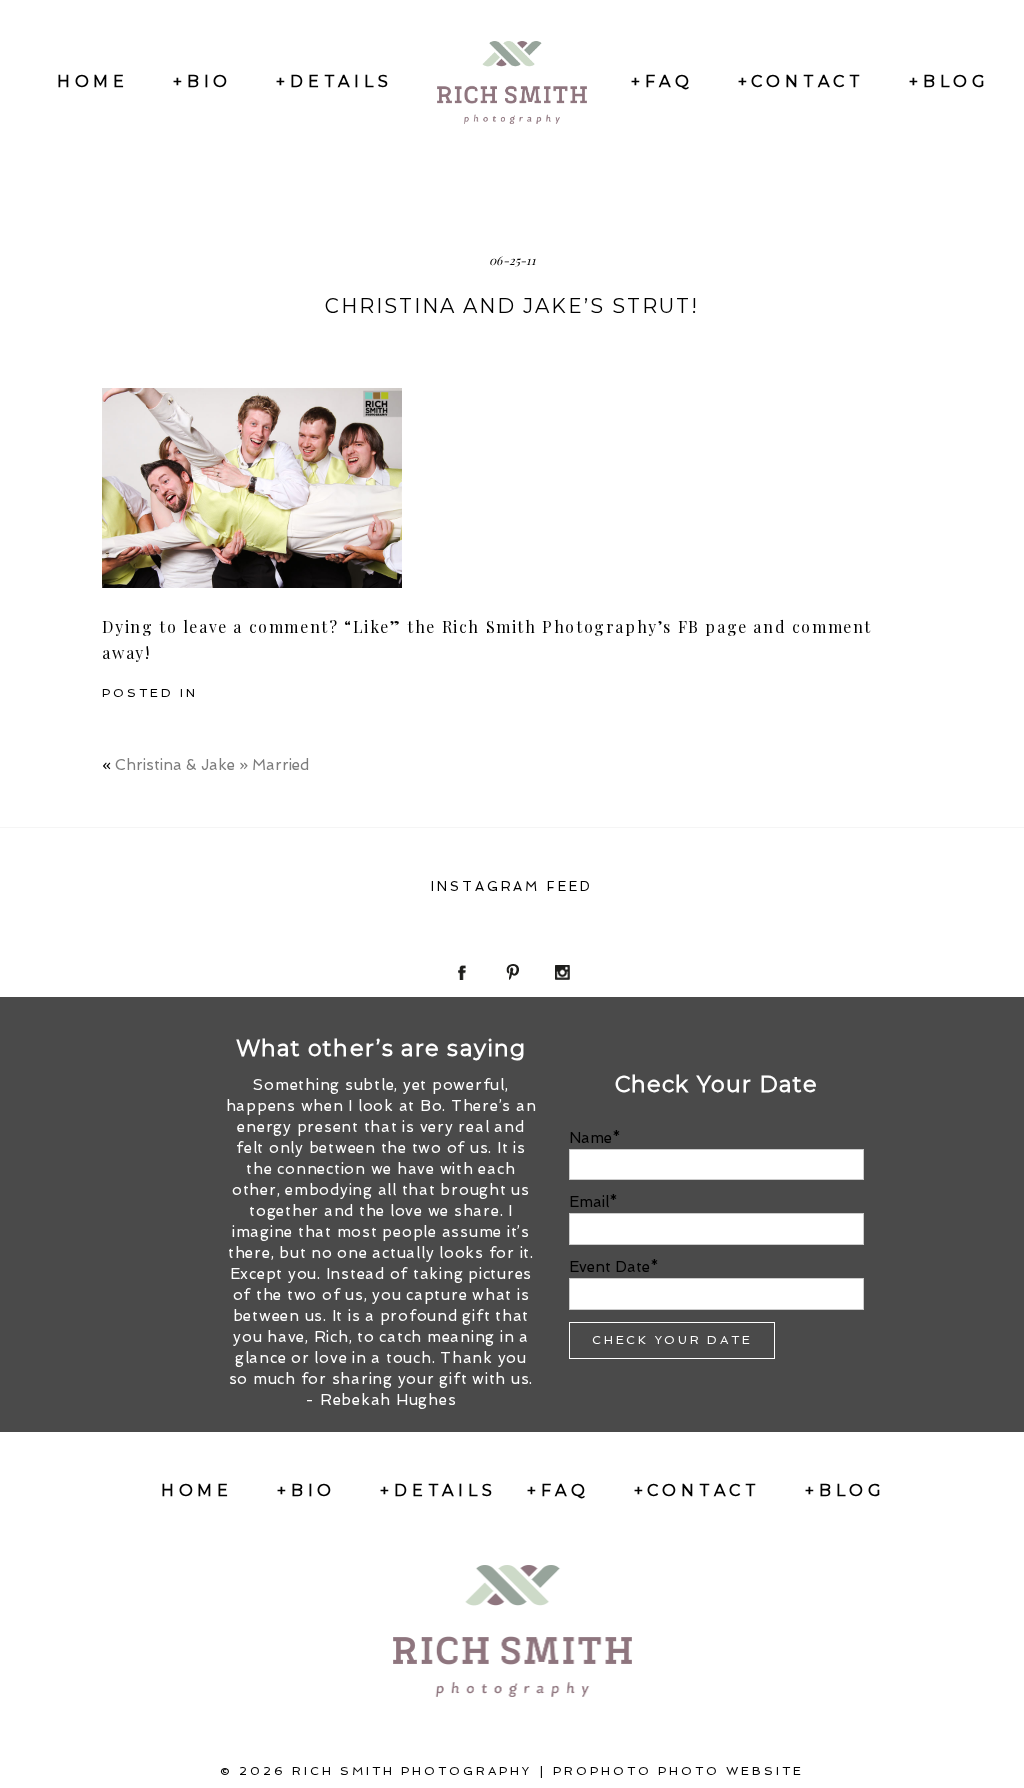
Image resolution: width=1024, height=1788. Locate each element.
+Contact (801, 81)
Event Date (609, 1267)
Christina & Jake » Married (212, 765)
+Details (334, 81)
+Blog (949, 81)
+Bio (202, 81)
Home (93, 81)
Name (590, 1138)
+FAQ (662, 81)
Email (589, 1202)
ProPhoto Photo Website (678, 1771)
